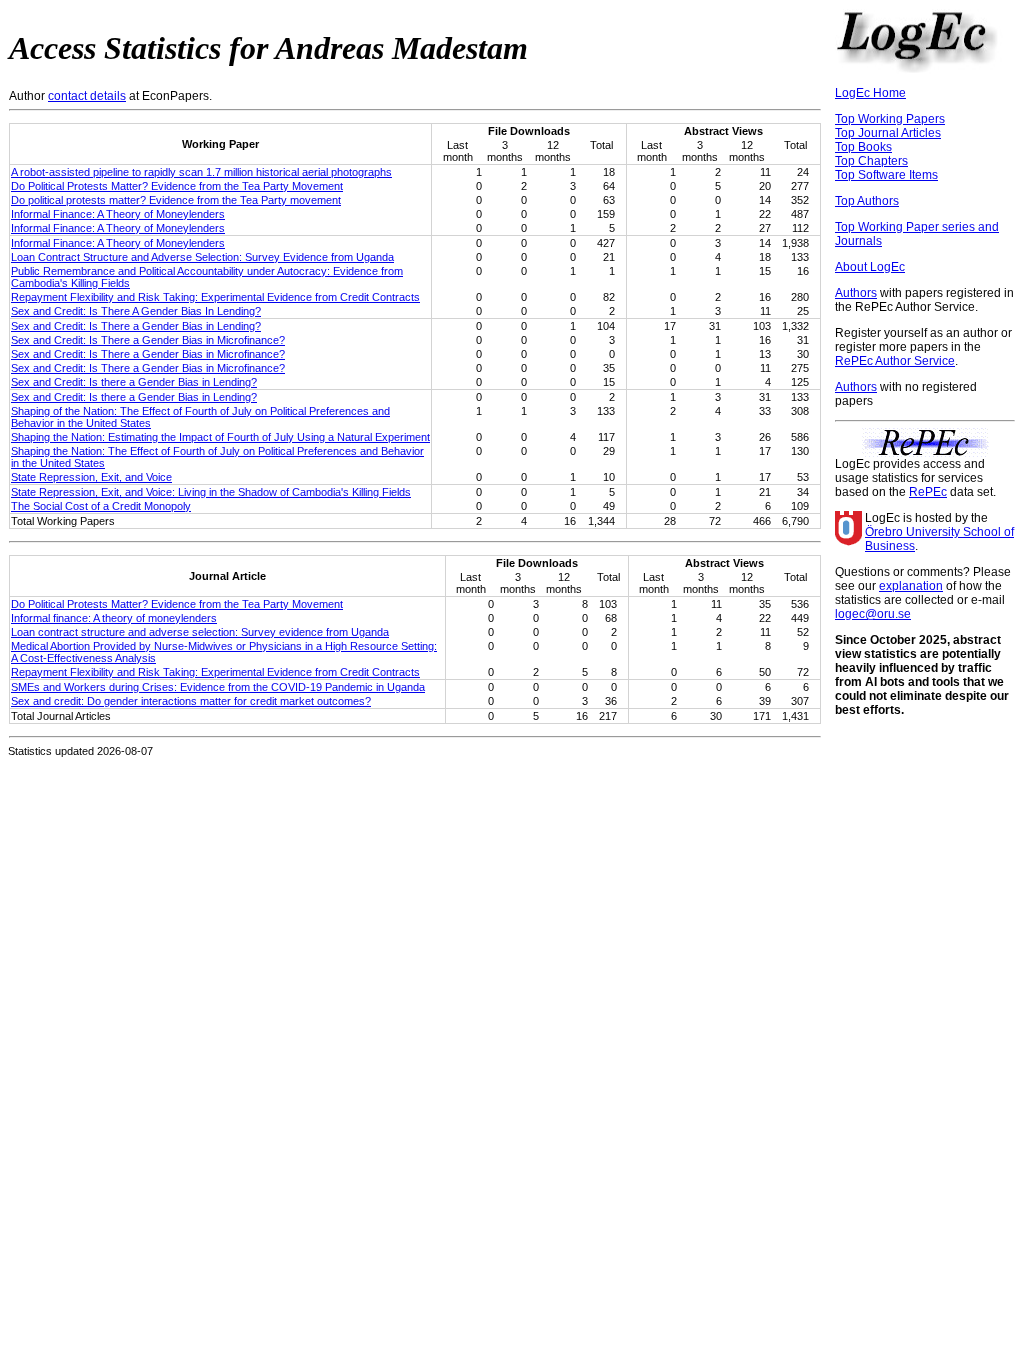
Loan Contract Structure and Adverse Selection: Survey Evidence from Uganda (202, 257)
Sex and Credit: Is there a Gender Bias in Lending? (134, 382)
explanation (911, 586)
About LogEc (870, 267)
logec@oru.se (873, 614)
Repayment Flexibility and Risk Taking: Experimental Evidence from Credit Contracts (215, 297)
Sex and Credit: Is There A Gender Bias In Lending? (136, 311)
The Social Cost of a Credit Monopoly (101, 506)
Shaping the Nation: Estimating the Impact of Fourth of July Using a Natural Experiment (220, 437)
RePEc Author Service (895, 361)
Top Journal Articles (888, 133)
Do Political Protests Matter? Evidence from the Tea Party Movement (177, 186)
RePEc (928, 492)
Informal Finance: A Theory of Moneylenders (118, 214)
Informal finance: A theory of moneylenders (114, 618)
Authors (856, 293)
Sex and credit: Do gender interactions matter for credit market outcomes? (191, 701)
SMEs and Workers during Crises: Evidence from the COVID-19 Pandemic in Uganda (218, 687)
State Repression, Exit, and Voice (91, 477)
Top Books (863, 147)
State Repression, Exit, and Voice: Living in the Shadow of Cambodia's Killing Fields (211, 492)
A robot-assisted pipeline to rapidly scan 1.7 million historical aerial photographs (201, 172)
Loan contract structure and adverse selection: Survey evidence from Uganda (200, 632)
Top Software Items (886, 175)
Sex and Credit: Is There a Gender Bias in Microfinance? (148, 340)
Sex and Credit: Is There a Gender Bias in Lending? (136, 326)
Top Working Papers (890, 119)
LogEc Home (870, 93)
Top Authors (867, 201)
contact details (87, 96)
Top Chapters (871, 161)
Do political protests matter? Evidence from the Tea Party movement (176, 200)
